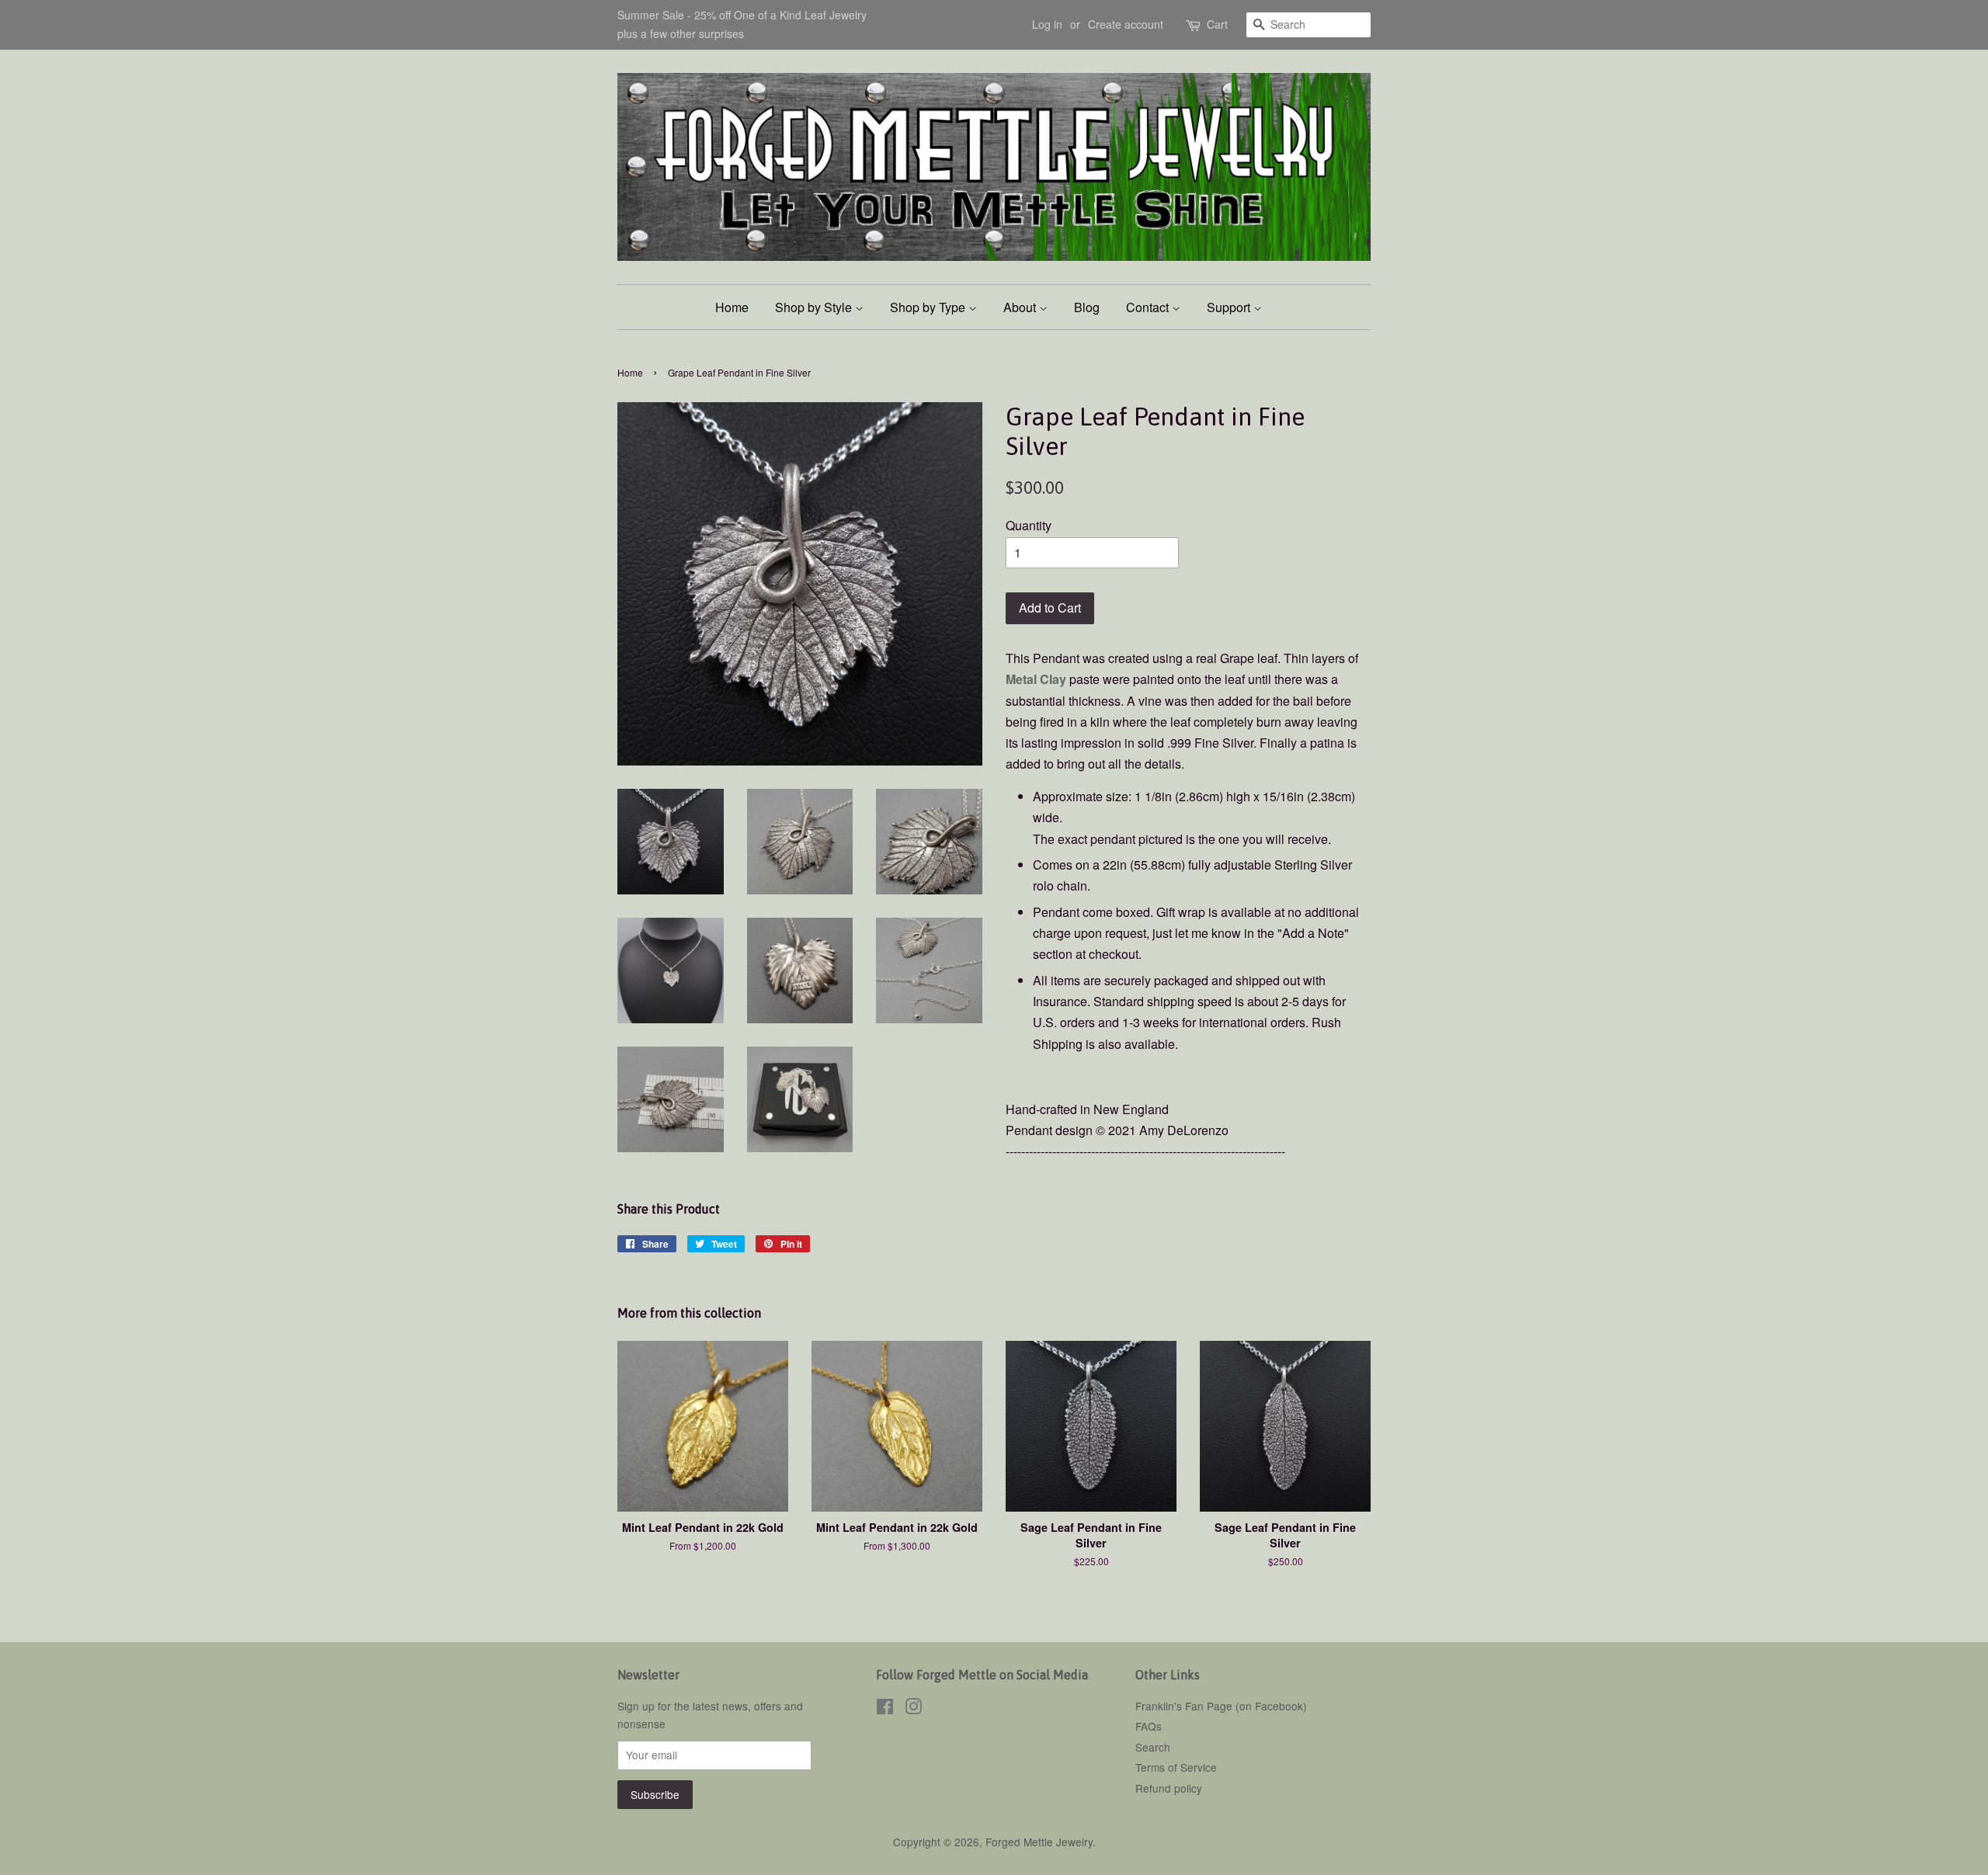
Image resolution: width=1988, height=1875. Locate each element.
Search (1153, 1747)
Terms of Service (1176, 1767)
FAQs (1149, 1726)
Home (732, 307)
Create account (1126, 24)
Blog (1087, 307)
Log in (1047, 24)
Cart (1217, 24)
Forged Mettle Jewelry (1039, 1842)
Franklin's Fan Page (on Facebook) (1221, 1706)
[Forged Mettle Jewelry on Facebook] (885, 1709)
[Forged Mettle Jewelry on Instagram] (913, 1709)
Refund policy (1169, 1788)
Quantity (1029, 525)
